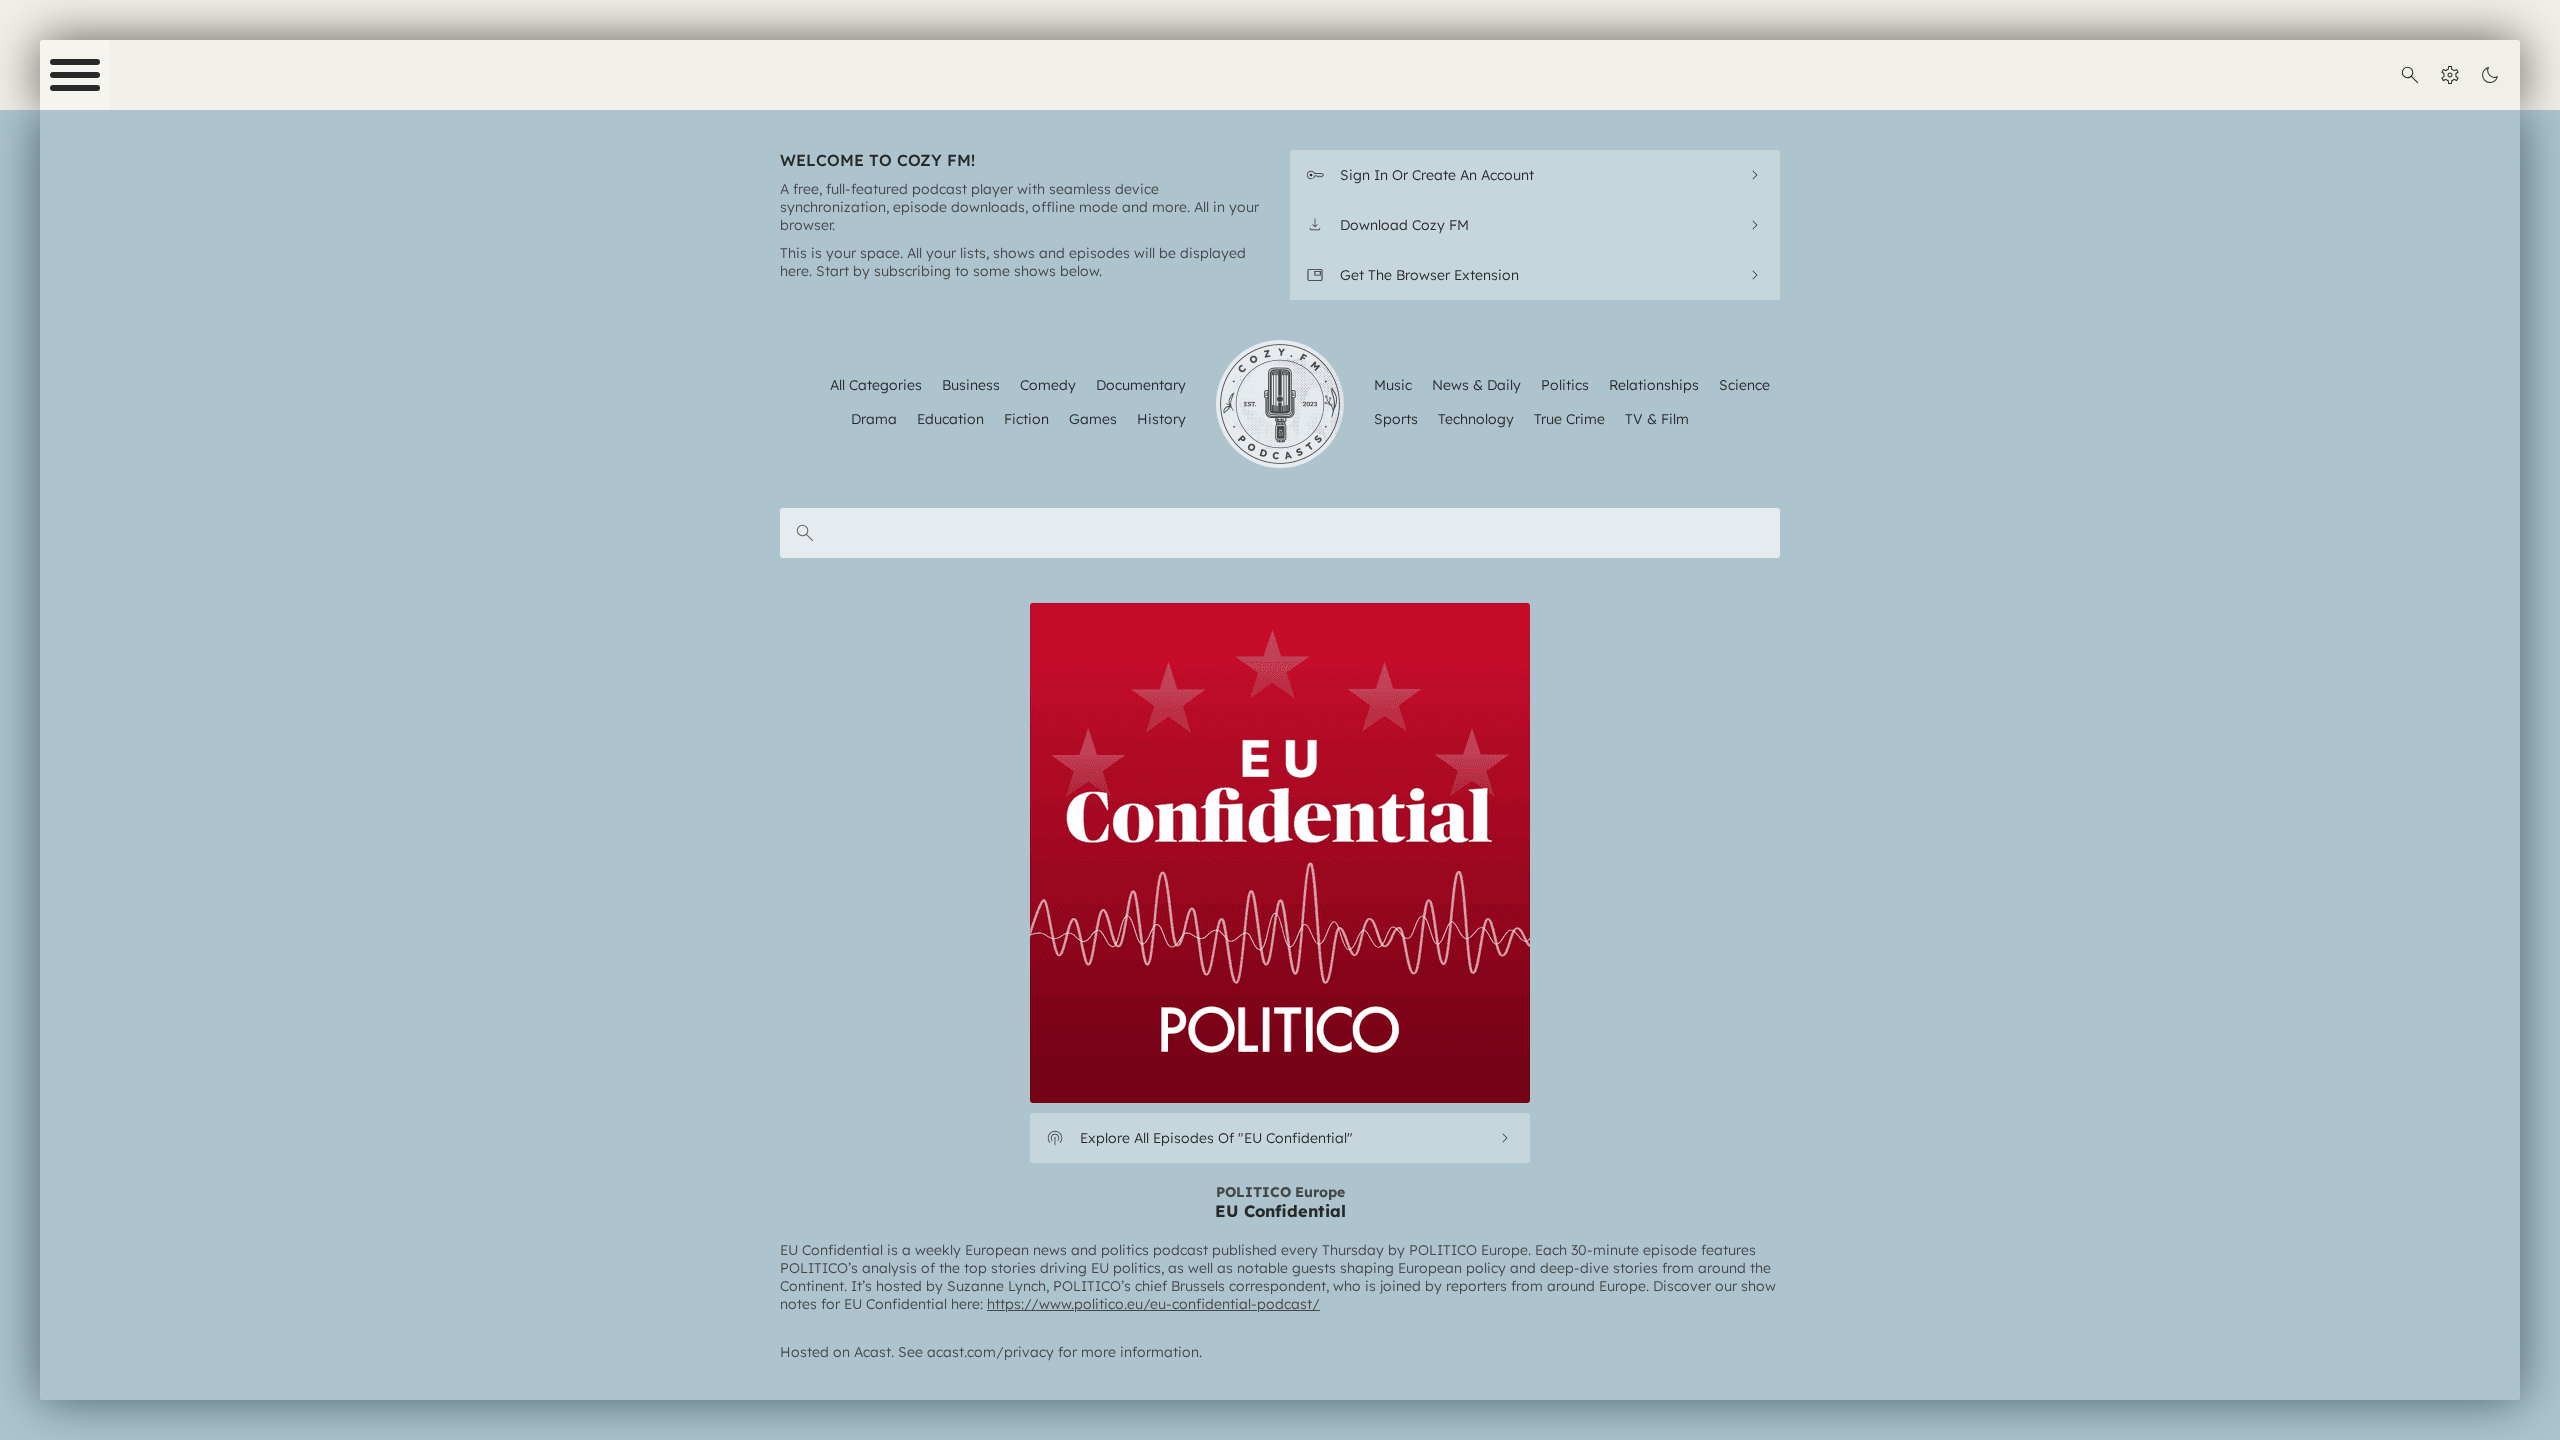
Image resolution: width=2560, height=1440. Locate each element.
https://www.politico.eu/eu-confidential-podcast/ (1153, 1304)
